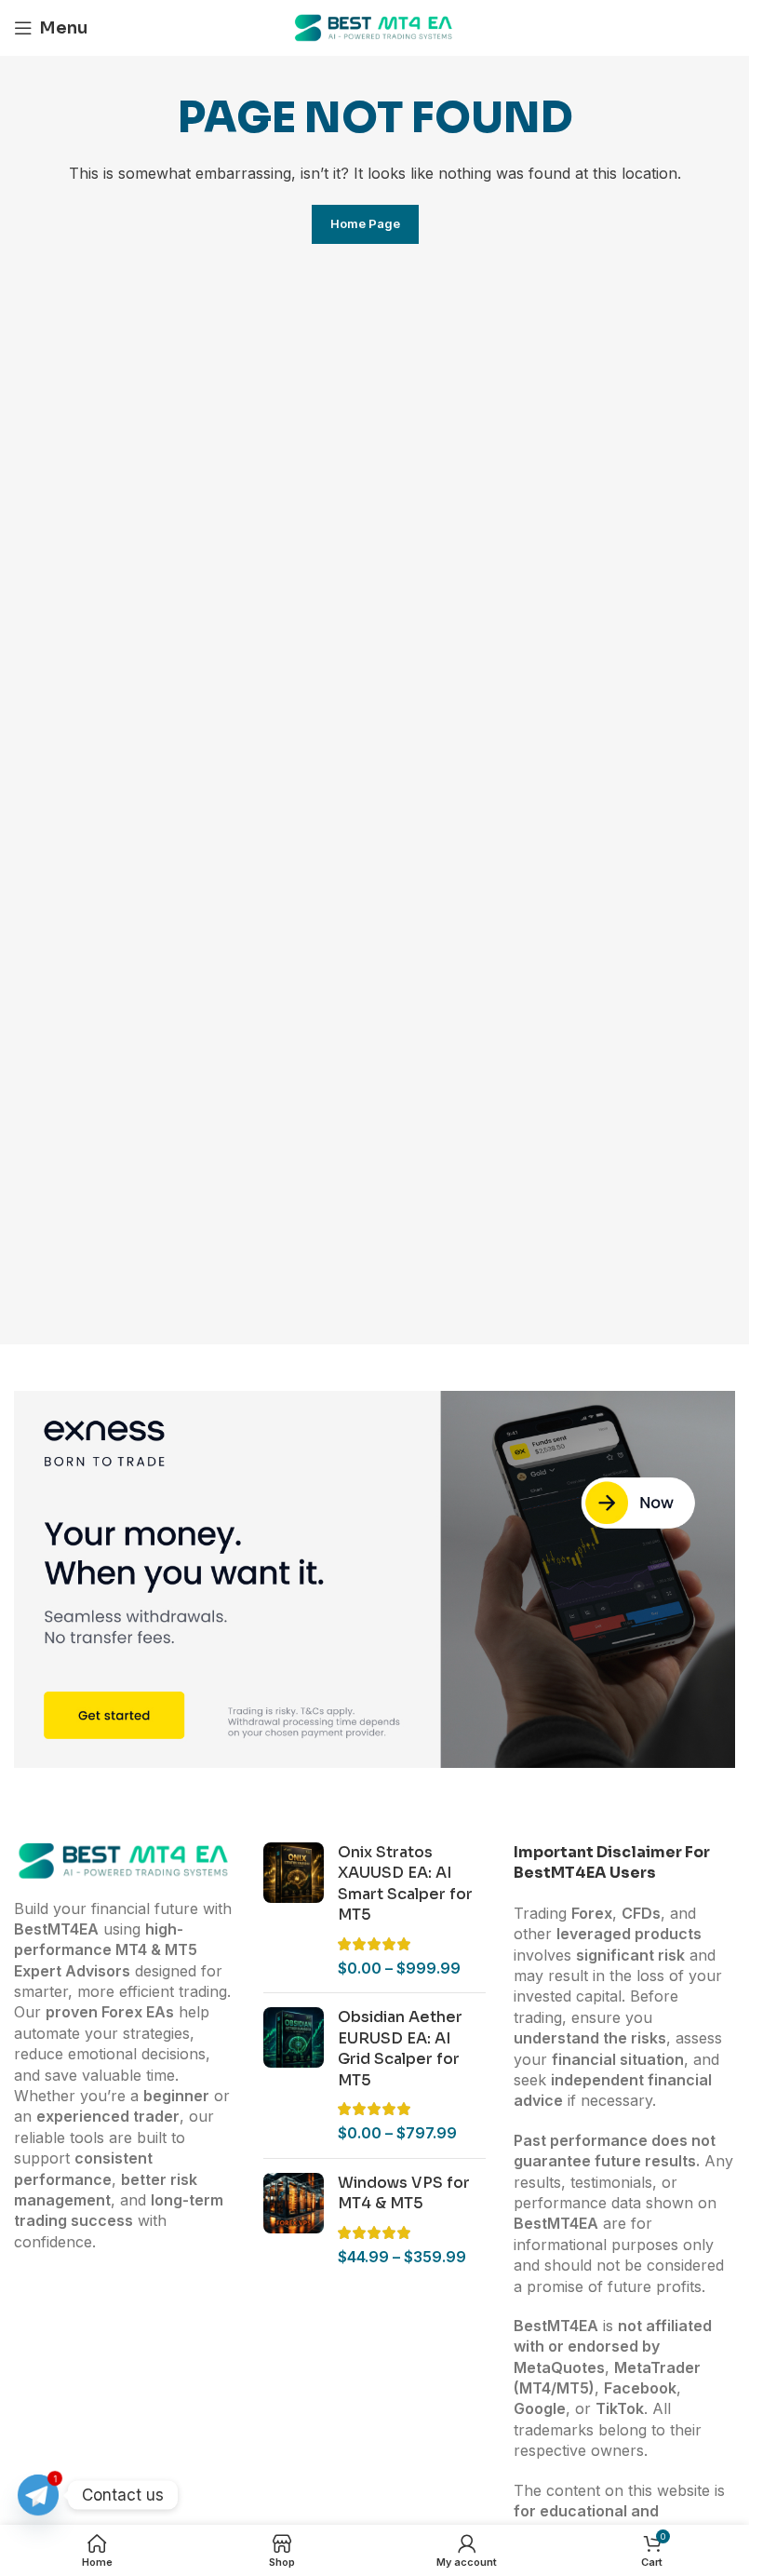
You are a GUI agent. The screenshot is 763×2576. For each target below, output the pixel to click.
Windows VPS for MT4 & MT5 (404, 2193)
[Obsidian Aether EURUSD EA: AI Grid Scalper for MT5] (294, 2075)
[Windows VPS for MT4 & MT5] (294, 2220)
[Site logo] (375, 26)
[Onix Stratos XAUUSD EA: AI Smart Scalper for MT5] (294, 1910)
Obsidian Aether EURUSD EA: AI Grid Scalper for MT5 (400, 2048)
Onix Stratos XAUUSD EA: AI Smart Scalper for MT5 (405, 1883)
